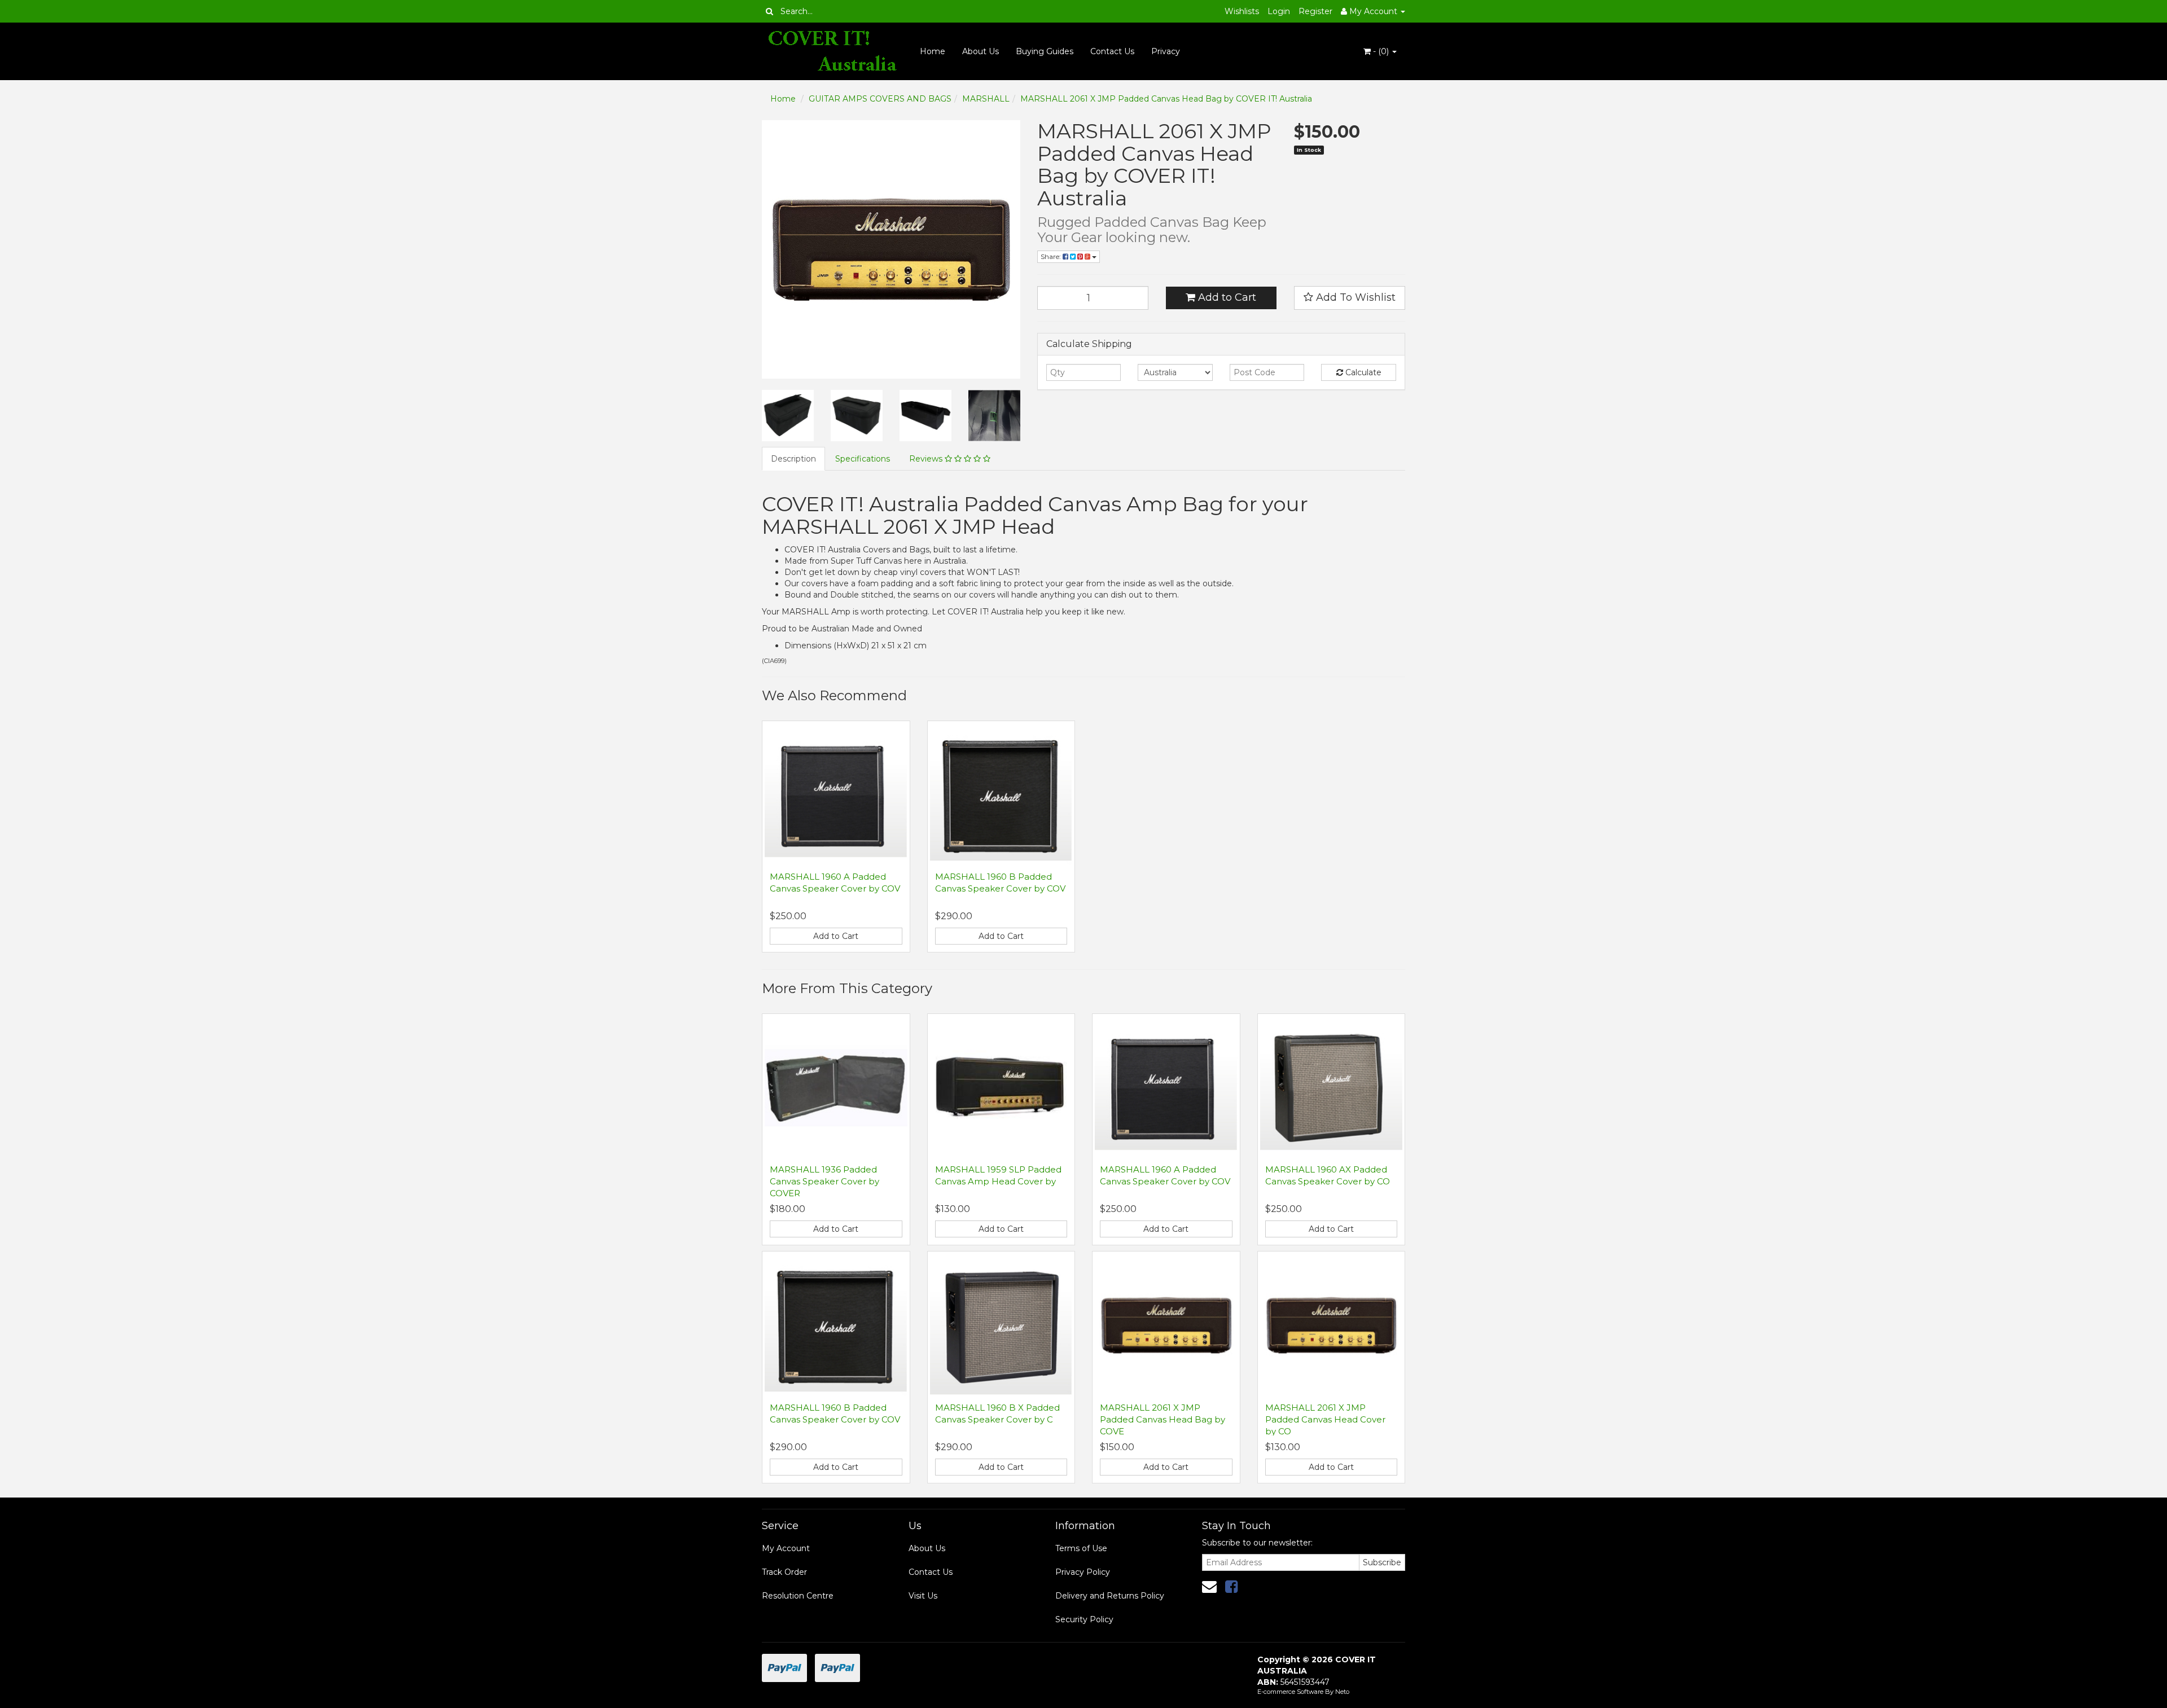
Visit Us (923, 1596)
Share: (1052, 256)
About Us (981, 51)
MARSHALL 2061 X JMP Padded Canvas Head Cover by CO (1325, 1419)
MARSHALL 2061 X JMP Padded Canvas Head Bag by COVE (1163, 1419)
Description (793, 459)
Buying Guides (1045, 51)
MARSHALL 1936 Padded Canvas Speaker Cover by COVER (824, 1181)
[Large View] (788, 416)
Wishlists (1242, 11)
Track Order (784, 1572)
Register (1315, 11)
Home (933, 51)
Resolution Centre (798, 1596)
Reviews (927, 459)
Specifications (863, 459)
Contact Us (1112, 51)
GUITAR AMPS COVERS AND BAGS (880, 99)
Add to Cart (1226, 297)
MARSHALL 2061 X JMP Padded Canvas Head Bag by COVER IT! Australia (1166, 99)
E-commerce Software (1290, 1692)
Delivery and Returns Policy (1110, 1596)
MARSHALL (986, 99)
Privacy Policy (1083, 1572)
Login (1279, 11)
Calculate (1362, 372)
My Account (786, 1548)
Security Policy (1084, 1619)
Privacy (1166, 51)
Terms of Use (1081, 1548)
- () (1381, 51)
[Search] (769, 11)
